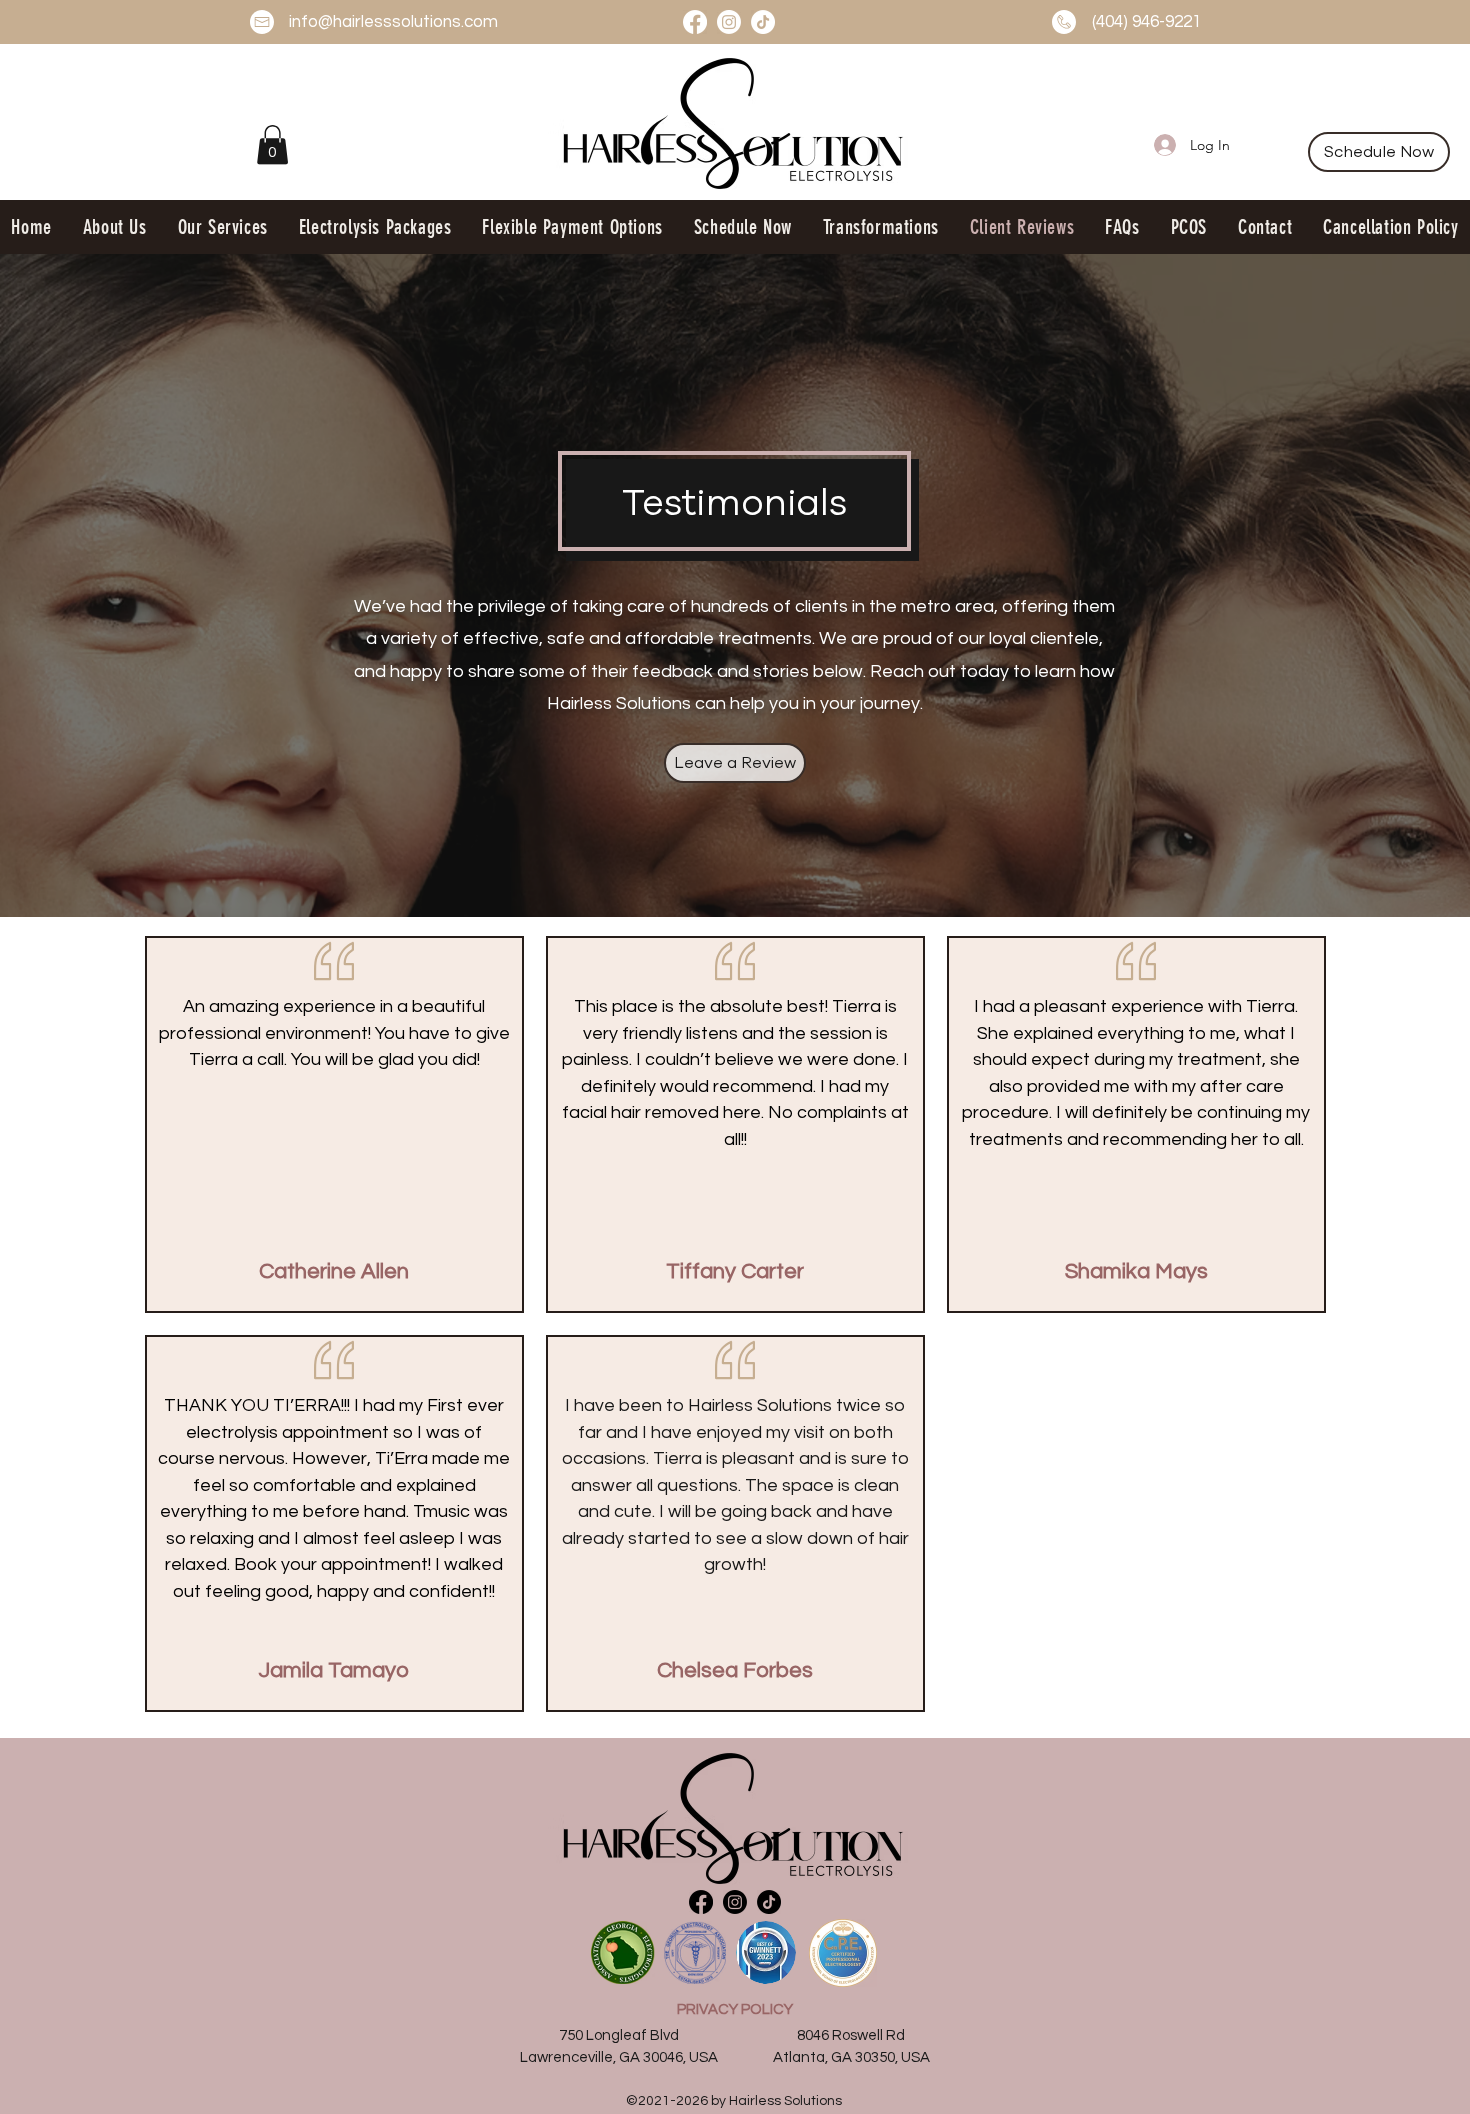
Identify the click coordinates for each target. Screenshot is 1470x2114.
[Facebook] (695, 22)
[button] (272, 144)
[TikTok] (763, 22)
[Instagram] (729, 22)
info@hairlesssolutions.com (393, 22)
